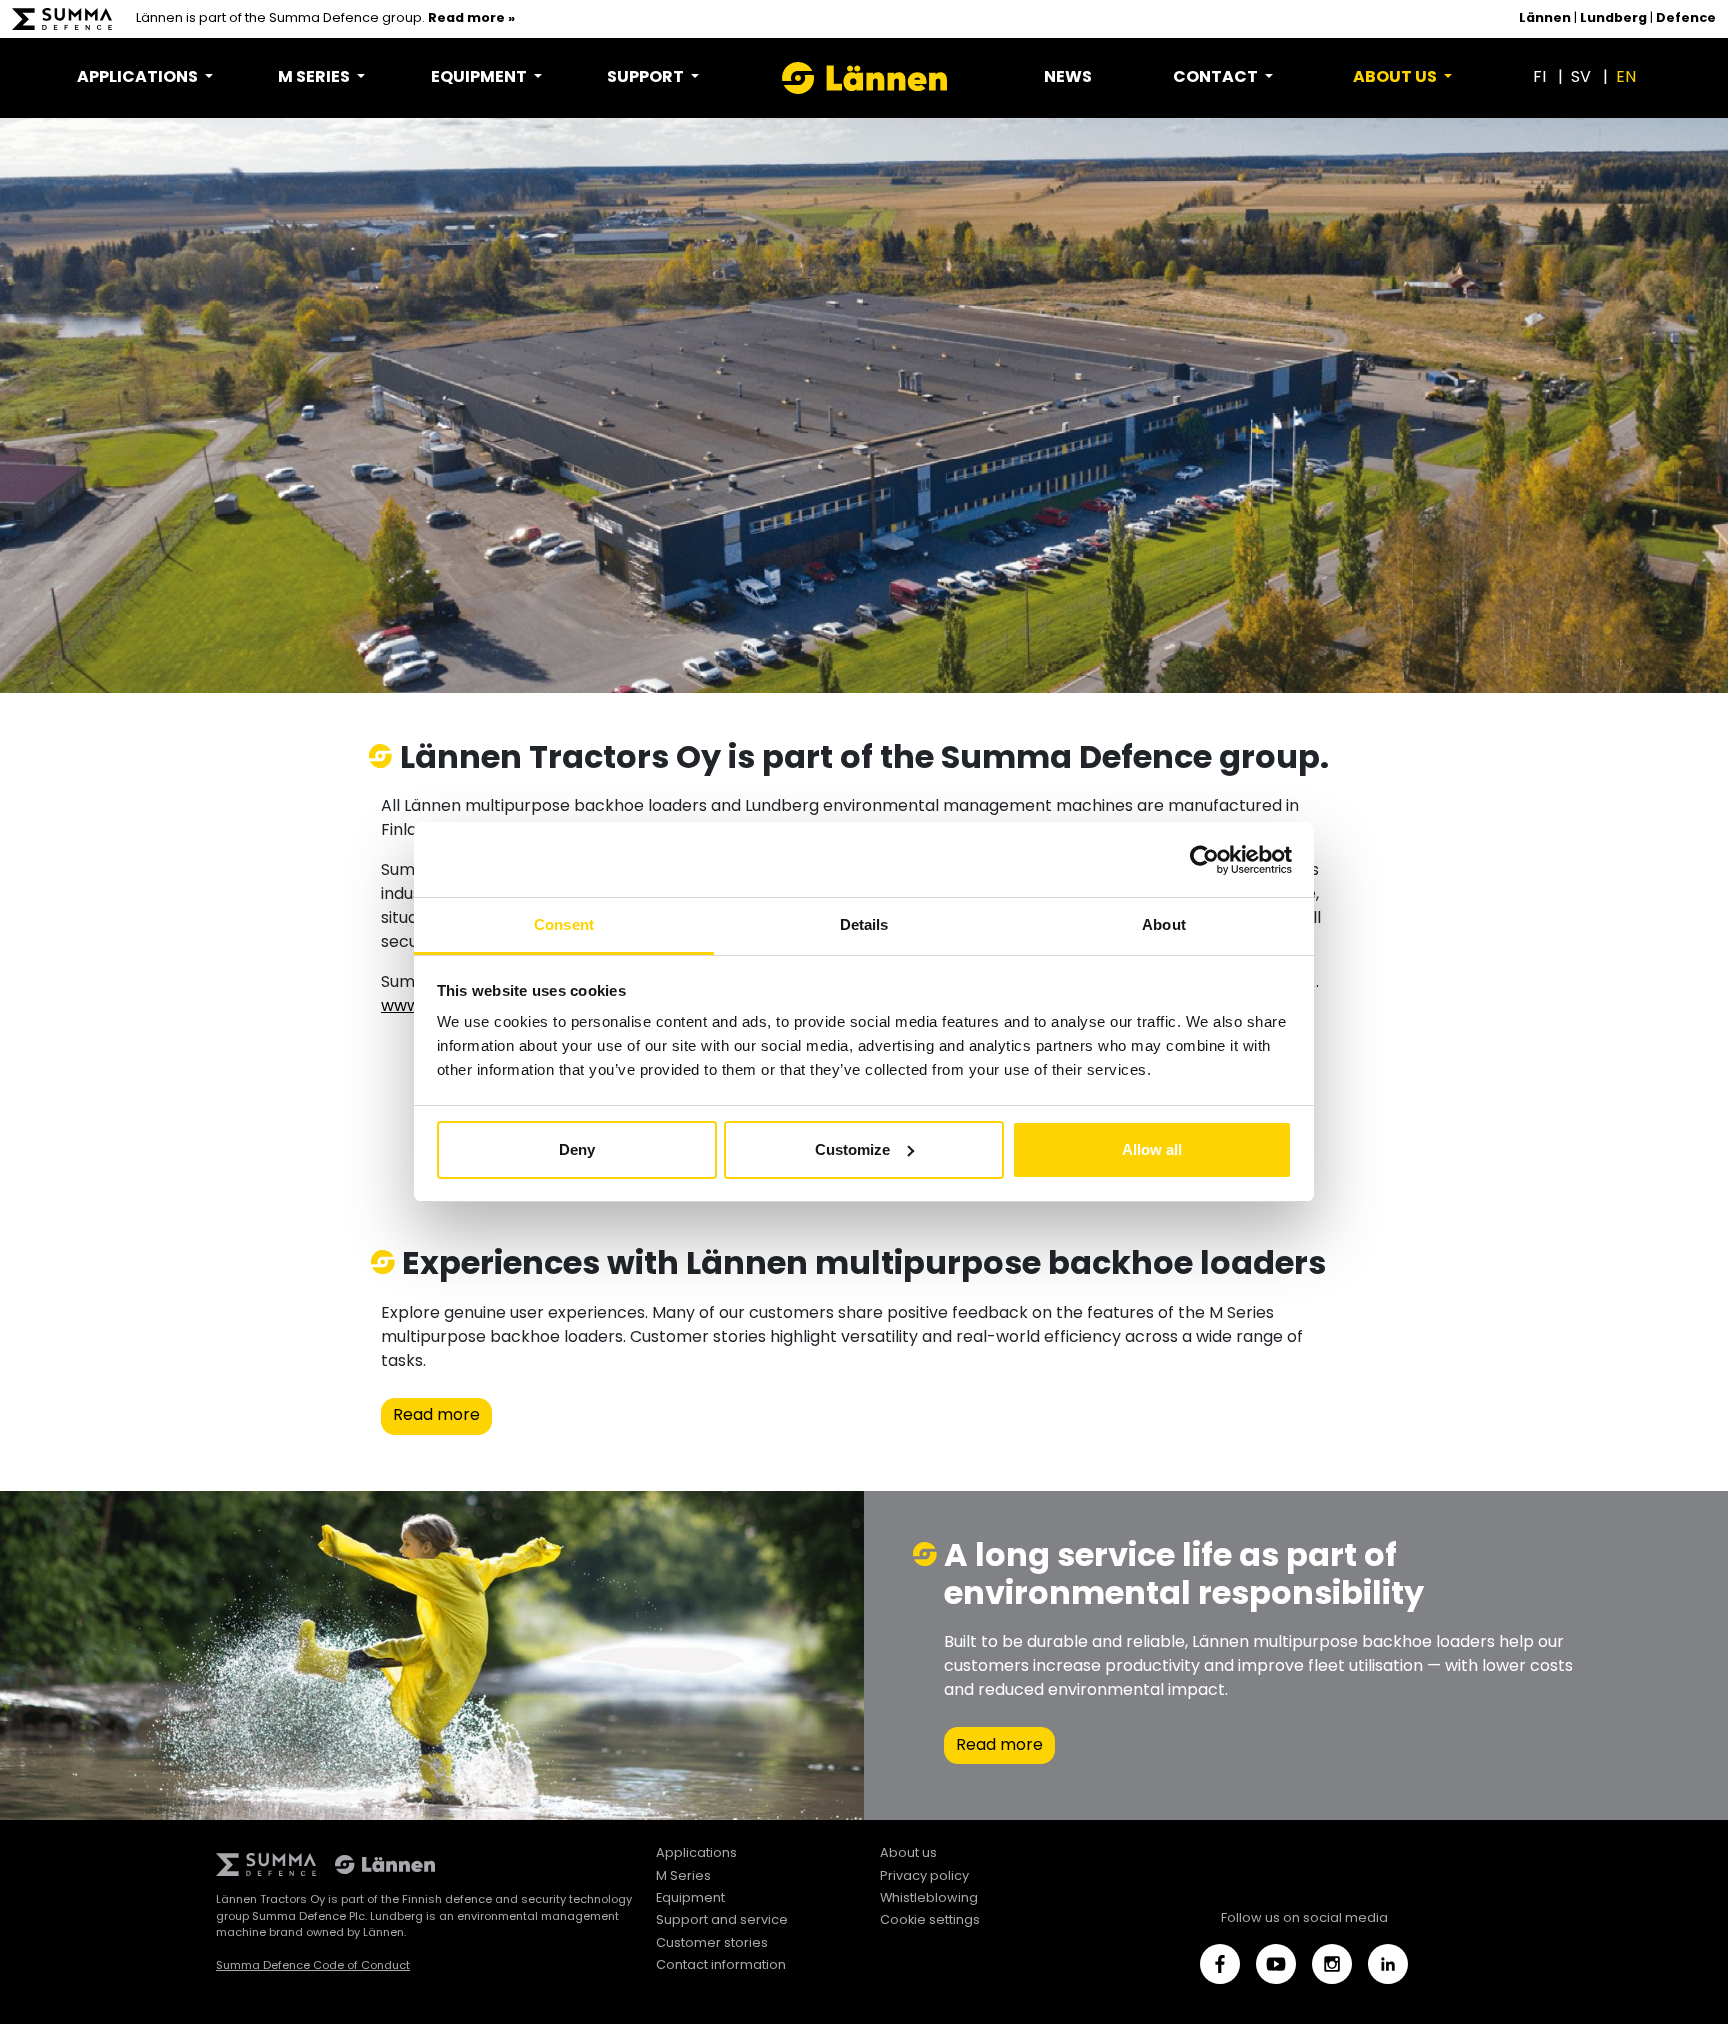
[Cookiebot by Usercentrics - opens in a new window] (1204, 860)
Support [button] (647, 78)
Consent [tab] (564, 924)
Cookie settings (930, 1920)
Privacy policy (924, 1876)
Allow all (1152, 1149)
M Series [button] (315, 78)
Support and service (722, 1920)
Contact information (721, 1965)
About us (908, 1853)
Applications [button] (139, 78)
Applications (696, 1853)
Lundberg (1613, 19)
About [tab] (1164, 924)
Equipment (690, 1898)
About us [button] (1396, 78)
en (1626, 78)
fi (1539, 78)
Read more (436, 1416)
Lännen (1545, 19)
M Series (683, 1876)
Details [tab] (864, 924)
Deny (577, 1149)
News (1068, 78)
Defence (1686, 19)
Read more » (471, 19)
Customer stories (712, 1943)
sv (1581, 78)
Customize (852, 1149)
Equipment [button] (480, 78)
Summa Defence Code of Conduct (313, 1966)
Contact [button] (1217, 78)
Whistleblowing (929, 1898)
